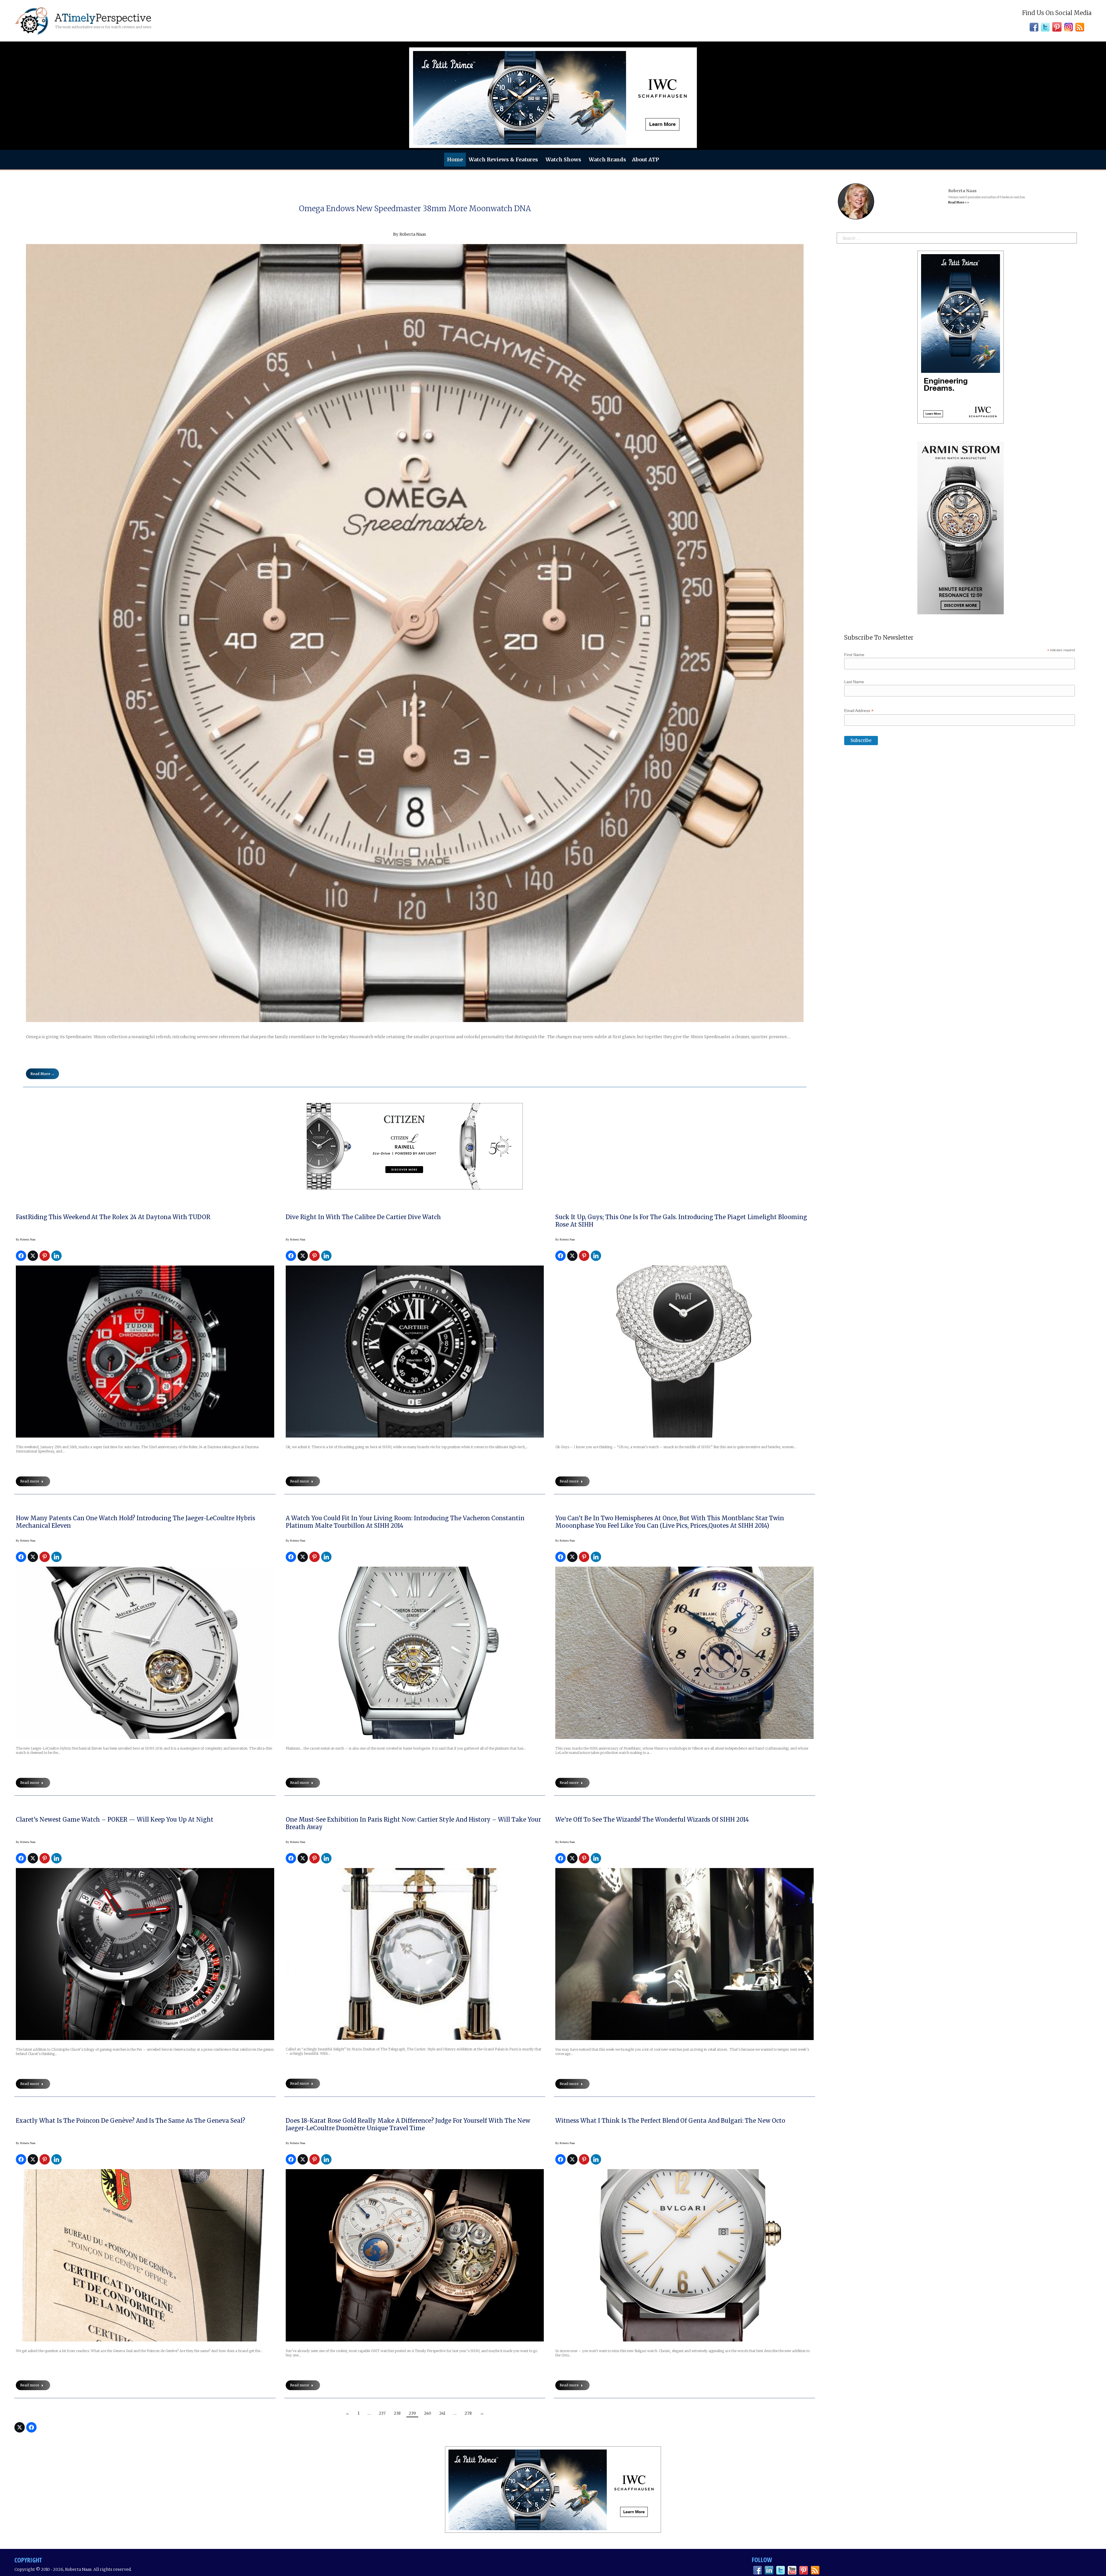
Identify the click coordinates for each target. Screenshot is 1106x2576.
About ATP (645, 159)
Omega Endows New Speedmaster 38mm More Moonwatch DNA (415, 208)
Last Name (854, 682)
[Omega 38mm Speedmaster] (415, 633)
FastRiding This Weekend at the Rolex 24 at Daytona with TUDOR (113, 1217)
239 (412, 2413)
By (26, 1239)
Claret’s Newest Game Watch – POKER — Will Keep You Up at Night (115, 1819)
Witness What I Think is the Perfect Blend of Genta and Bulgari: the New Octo (670, 2121)
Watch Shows (563, 159)
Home (455, 159)
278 (468, 2413)
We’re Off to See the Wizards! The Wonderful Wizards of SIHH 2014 (652, 1819)
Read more (30, 1481)
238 (397, 2413)
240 (428, 2413)
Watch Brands (607, 159)
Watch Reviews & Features (503, 159)
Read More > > (959, 202)
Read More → (42, 1074)
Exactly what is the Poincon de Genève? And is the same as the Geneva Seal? (130, 2121)
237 (382, 2413)
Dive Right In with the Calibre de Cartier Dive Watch (363, 1217)
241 (442, 2413)
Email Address (859, 711)
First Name (854, 655)
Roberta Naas (413, 234)
